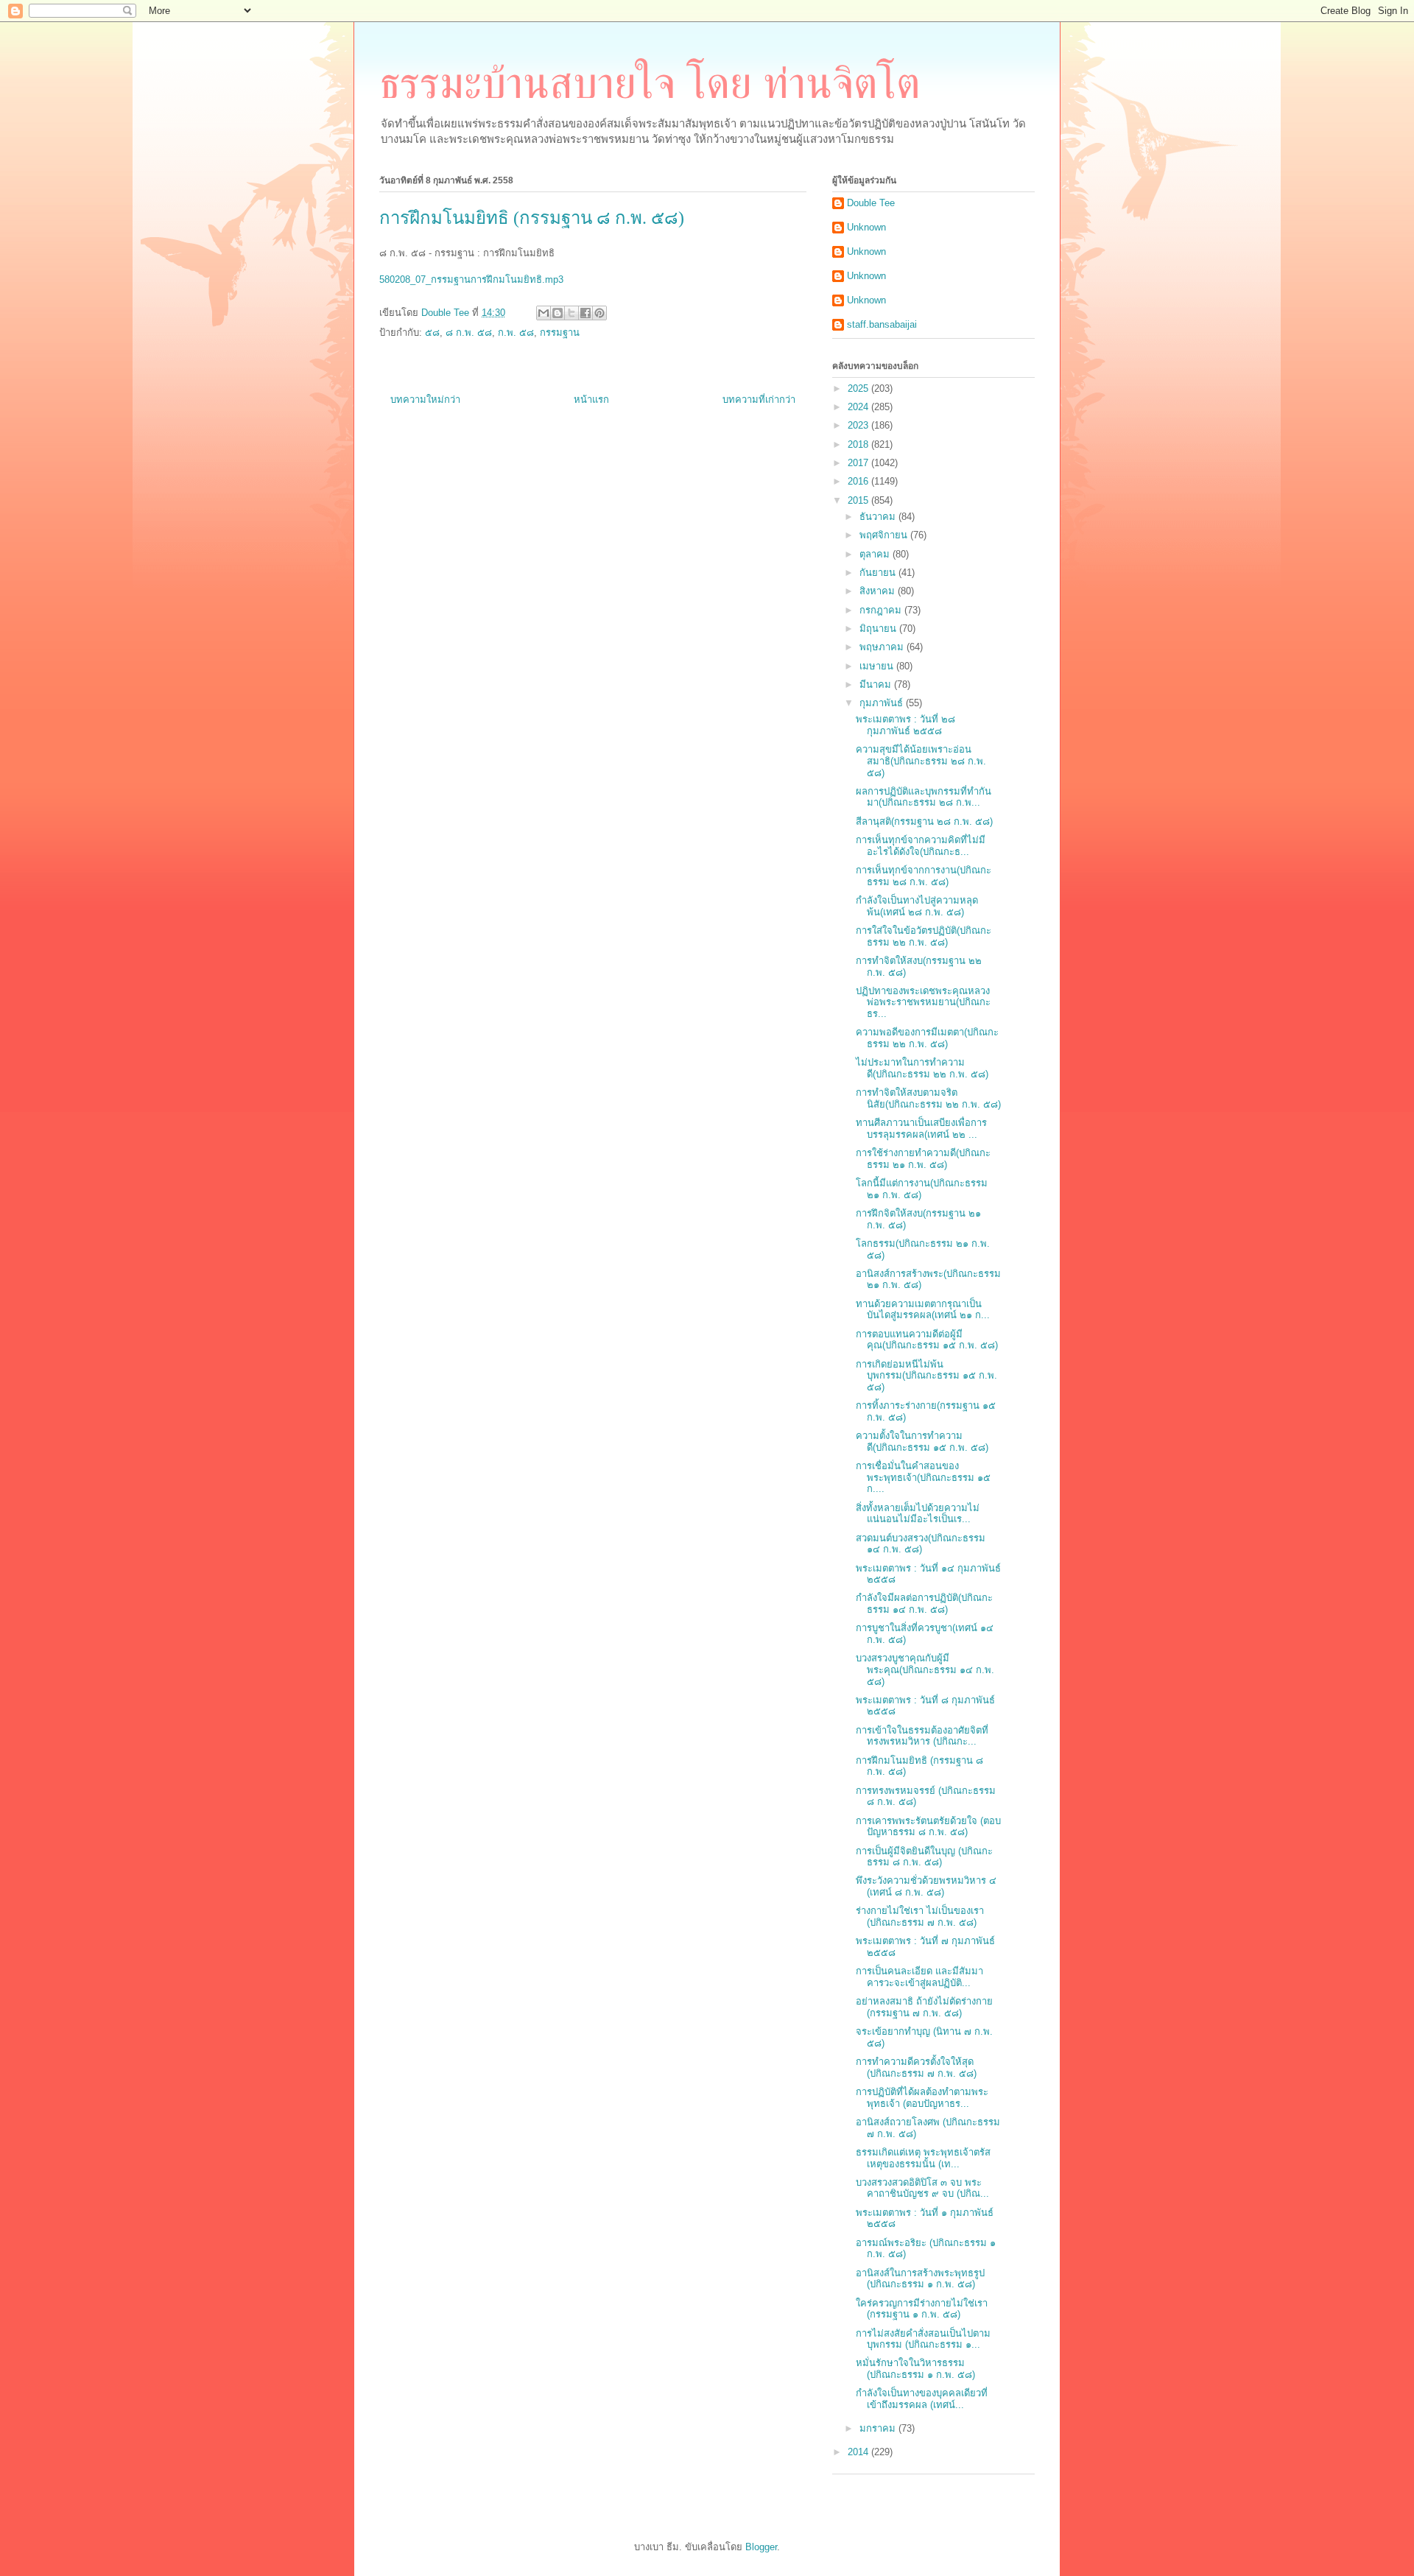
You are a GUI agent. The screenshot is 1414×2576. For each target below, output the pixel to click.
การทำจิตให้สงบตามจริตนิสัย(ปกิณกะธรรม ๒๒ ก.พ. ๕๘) (928, 1098)
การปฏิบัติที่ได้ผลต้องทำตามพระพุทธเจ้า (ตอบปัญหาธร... (922, 2098)
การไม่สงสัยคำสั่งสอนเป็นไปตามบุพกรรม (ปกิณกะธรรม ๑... (923, 2339)
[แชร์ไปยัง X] (571, 313)
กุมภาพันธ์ (883, 703)
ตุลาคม (876, 554)
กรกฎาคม (882, 610)
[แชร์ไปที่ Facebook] (585, 313)
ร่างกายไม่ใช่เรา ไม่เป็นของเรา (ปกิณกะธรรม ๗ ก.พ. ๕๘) (920, 1917)
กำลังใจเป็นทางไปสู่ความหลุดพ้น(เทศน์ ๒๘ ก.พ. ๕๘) (917, 906)
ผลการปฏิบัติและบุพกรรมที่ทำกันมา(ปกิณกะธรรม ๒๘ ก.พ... (924, 797)
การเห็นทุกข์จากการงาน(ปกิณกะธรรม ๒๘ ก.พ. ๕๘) (924, 876)
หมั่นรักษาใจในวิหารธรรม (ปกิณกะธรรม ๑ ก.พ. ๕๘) (915, 2369)
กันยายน (879, 573)
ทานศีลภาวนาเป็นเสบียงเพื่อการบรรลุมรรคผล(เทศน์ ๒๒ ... (921, 1129)
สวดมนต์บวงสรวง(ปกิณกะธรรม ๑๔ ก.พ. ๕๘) (921, 1544)
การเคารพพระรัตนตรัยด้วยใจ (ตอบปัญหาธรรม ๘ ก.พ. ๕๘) (928, 1827)
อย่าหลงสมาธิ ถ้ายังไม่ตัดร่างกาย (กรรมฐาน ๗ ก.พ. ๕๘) (924, 2007)
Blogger (761, 2547)
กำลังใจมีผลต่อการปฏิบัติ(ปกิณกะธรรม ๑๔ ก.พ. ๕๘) (924, 1604)
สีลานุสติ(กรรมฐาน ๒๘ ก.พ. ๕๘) (924, 821)
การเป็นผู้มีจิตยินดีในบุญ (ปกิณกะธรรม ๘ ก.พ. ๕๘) (924, 1857)
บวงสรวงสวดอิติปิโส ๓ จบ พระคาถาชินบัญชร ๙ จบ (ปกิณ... (922, 2188)
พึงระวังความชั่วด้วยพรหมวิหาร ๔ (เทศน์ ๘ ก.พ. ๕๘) (926, 1886)
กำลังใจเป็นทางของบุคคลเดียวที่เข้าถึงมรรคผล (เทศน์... (922, 2399)
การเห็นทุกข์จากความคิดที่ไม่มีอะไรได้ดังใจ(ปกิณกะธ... (921, 846)
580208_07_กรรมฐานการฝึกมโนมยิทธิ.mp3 (471, 279)
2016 (859, 481)
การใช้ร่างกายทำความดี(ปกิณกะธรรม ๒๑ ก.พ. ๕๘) (923, 1159)
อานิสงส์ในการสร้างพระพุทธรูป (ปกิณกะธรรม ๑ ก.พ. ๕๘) (920, 2279)
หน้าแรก (591, 400)
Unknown (866, 227)
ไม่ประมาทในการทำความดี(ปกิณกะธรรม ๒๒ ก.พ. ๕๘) (922, 1068)
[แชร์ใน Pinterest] (599, 313)
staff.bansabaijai (882, 324)
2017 (859, 463)
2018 (859, 444)
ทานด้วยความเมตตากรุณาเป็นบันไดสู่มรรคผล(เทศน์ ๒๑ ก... (923, 1310)
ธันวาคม (879, 517)
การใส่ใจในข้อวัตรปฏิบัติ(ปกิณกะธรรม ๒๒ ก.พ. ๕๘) (924, 936)
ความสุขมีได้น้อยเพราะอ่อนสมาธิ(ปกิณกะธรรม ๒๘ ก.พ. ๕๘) (921, 761)
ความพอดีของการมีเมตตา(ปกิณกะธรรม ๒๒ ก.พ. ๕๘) (927, 1038)
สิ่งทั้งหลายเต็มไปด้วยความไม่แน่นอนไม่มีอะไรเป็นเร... (918, 1514)
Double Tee (871, 203)
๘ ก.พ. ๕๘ (469, 332)
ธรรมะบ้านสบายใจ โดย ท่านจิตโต (650, 83)
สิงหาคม (879, 591)
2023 (859, 425)
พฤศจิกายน (885, 535)
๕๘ (432, 332)
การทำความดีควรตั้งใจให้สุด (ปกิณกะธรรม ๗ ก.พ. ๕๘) (916, 2068)
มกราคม (879, 2428)
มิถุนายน (879, 629)
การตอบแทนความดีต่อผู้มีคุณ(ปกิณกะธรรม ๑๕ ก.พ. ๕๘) (927, 1340)
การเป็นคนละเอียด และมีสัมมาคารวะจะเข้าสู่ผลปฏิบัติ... (919, 1977)
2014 (859, 2452)
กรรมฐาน (560, 332)
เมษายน (878, 666)
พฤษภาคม (883, 647)
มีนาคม (877, 685)
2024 (859, 407)
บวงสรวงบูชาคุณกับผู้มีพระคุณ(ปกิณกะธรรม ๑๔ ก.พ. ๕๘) (925, 1669)
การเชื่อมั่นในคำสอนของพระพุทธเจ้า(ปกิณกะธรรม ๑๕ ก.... (923, 1477)
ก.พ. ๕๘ (516, 332)
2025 (859, 388)
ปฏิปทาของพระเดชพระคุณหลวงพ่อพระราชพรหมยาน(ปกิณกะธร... (923, 1002)
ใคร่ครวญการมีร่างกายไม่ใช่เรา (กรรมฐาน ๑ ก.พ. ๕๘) (922, 2309)
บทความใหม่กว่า (425, 400)
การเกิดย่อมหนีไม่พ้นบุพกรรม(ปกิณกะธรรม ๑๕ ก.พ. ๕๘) (926, 1376)
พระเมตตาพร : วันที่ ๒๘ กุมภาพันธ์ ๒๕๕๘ (905, 725)
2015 (859, 500)
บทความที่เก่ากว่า (759, 400)
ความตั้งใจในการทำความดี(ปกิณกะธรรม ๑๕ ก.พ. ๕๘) (922, 1442)
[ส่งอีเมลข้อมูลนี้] (544, 313)
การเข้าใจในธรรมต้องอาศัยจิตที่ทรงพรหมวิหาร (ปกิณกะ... (922, 1736)
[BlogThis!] (557, 313)
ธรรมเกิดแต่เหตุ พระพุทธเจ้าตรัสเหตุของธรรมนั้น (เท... (923, 2158)
